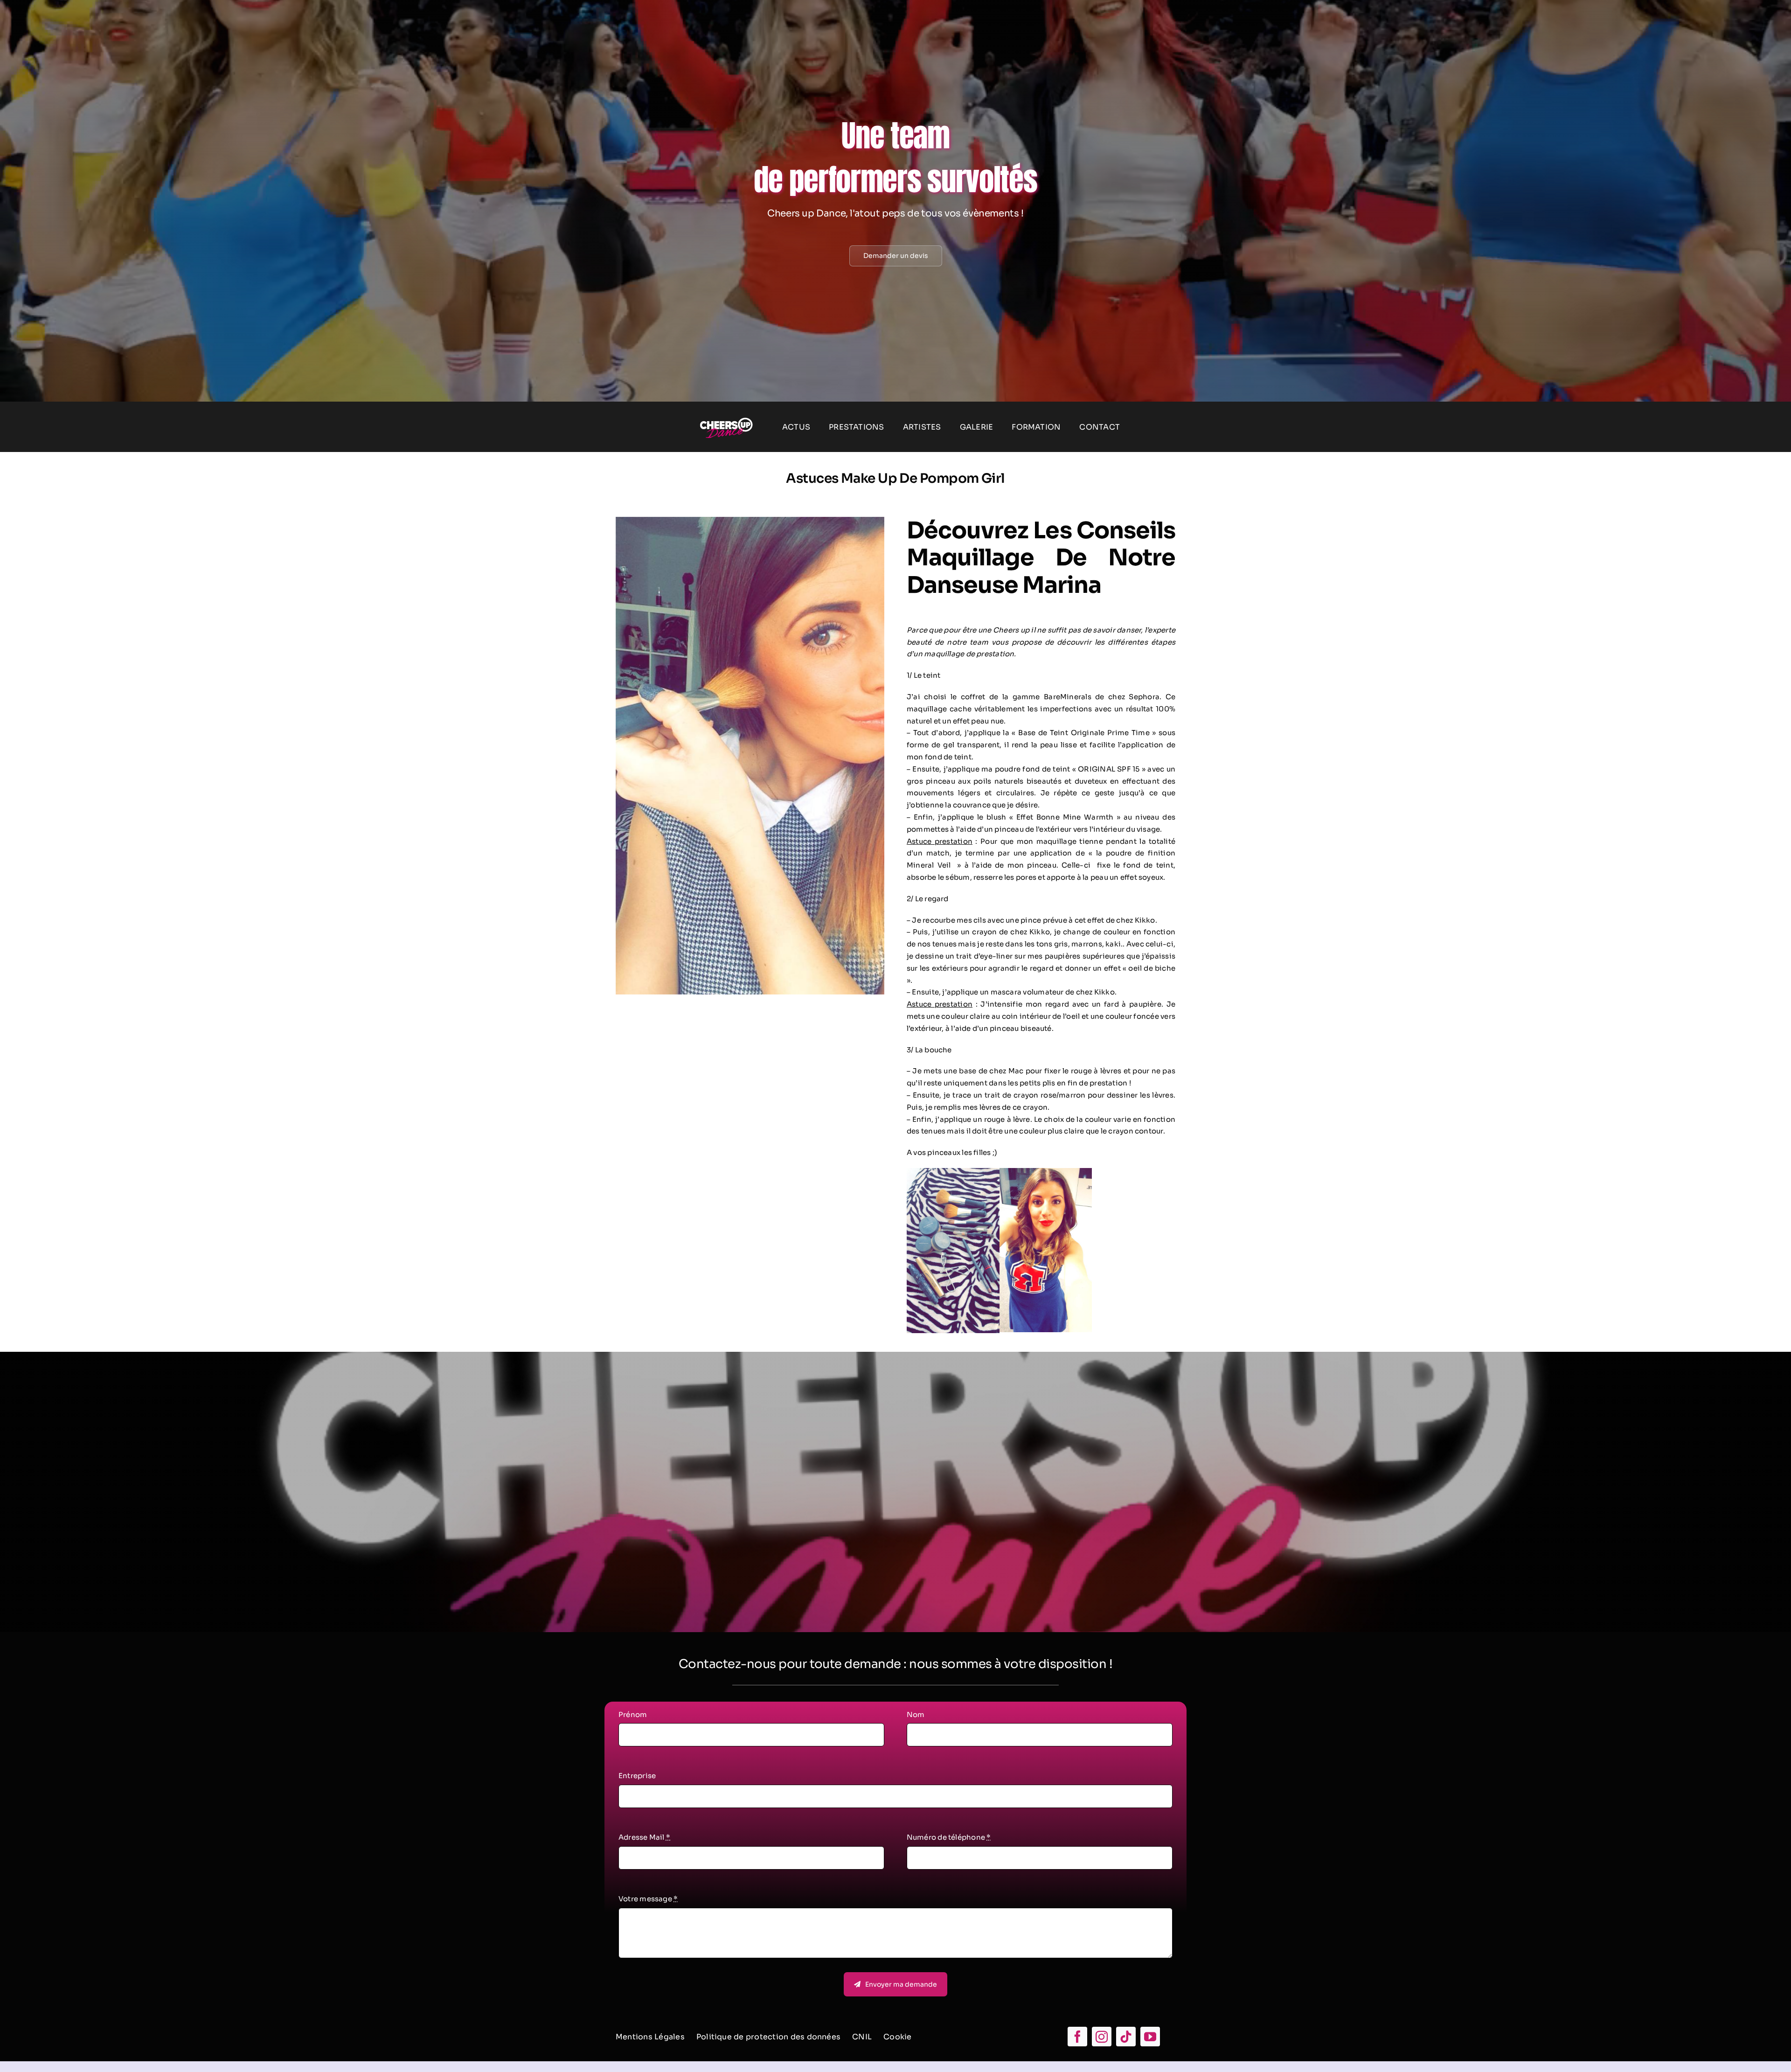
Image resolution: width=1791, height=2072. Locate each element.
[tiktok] (1126, 2037)
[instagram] (1102, 2037)
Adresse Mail (644, 1837)
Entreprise (637, 1776)
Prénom (633, 1714)
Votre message (648, 1899)
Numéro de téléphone (949, 1837)
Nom (916, 1714)
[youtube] (1150, 2037)
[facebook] (1077, 2037)
